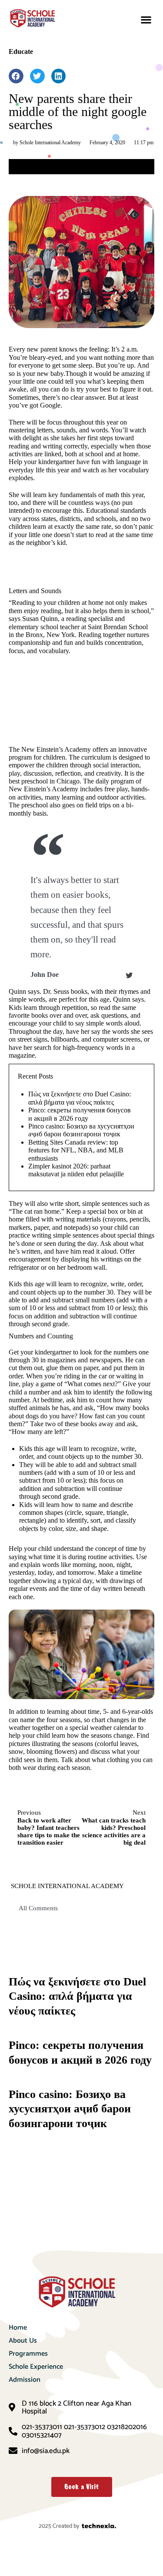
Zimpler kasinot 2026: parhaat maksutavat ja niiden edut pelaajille (76, 1170)
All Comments (38, 1908)
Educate (21, 51)
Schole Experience (36, 2367)
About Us (23, 2341)
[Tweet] (129, 976)
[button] (146, 20)
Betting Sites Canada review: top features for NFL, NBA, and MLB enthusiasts (76, 1150)
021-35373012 (85, 2427)
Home (18, 2328)
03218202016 (127, 2427)
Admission (25, 2380)
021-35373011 (42, 2427)
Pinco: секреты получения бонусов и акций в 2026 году (80, 1114)
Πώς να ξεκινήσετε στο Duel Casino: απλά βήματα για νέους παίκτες (80, 1098)
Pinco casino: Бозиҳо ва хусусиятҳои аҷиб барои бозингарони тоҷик (81, 1130)
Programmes (28, 2354)
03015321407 (42, 2435)
